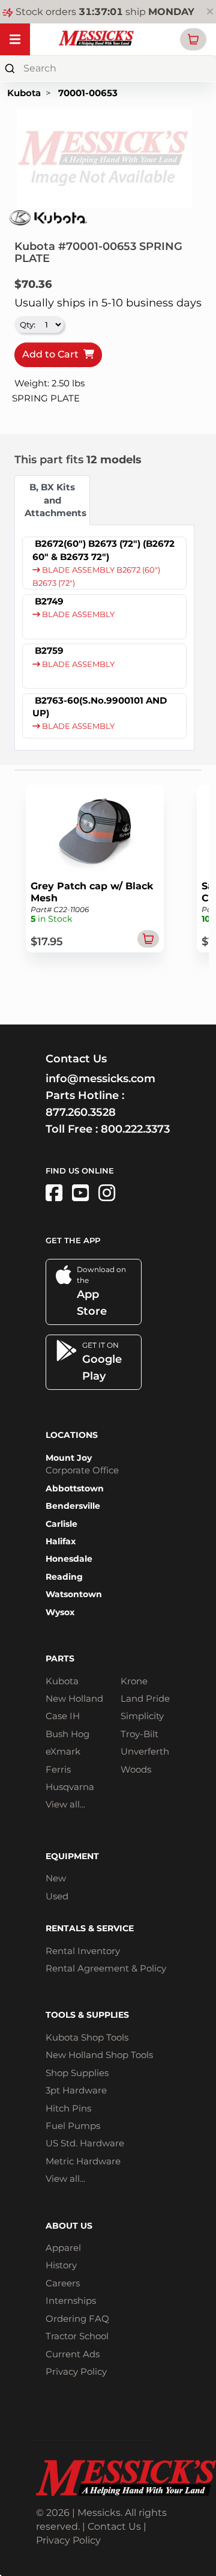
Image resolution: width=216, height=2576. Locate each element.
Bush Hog (67, 1734)
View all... (65, 1804)
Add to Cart (53, 354)
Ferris (58, 1769)
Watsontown (74, 1594)
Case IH (63, 1716)
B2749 (49, 601)
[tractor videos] (80, 1193)
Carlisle (61, 1524)
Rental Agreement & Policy (106, 1968)
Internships (71, 2300)
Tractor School (77, 2336)
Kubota (24, 93)
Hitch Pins (68, 2108)
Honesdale (69, 1559)
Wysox (60, 1612)
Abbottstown (75, 1488)
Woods (136, 1769)
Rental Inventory (83, 1951)
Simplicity (142, 1716)
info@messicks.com (100, 1079)
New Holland (74, 1698)
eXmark (63, 1751)
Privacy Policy (76, 2371)
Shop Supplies (77, 2073)
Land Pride (145, 1698)
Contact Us (114, 2526)
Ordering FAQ (77, 2319)
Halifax (61, 1541)
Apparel (63, 2248)
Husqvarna (70, 1787)
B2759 (49, 650)
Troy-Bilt (139, 1734)
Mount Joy (69, 1458)
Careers (63, 2283)
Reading (64, 1577)
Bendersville (73, 1506)
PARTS (60, 1658)
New (56, 1878)
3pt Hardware (76, 2090)
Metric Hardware (83, 2161)
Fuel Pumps (73, 2126)
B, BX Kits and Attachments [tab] (55, 500)
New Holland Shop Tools (99, 2055)
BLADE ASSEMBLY (77, 614)
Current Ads (73, 2354)
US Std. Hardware (85, 2143)
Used (57, 1896)
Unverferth (145, 1751)
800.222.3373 (135, 1129)
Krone (134, 1681)
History (61, 2265)
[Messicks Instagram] (107, 1193)
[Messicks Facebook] (54, 1193)
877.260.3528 (81, 1112)
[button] (193, 39)
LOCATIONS (72, 1435)
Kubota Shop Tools (87, 2037)
